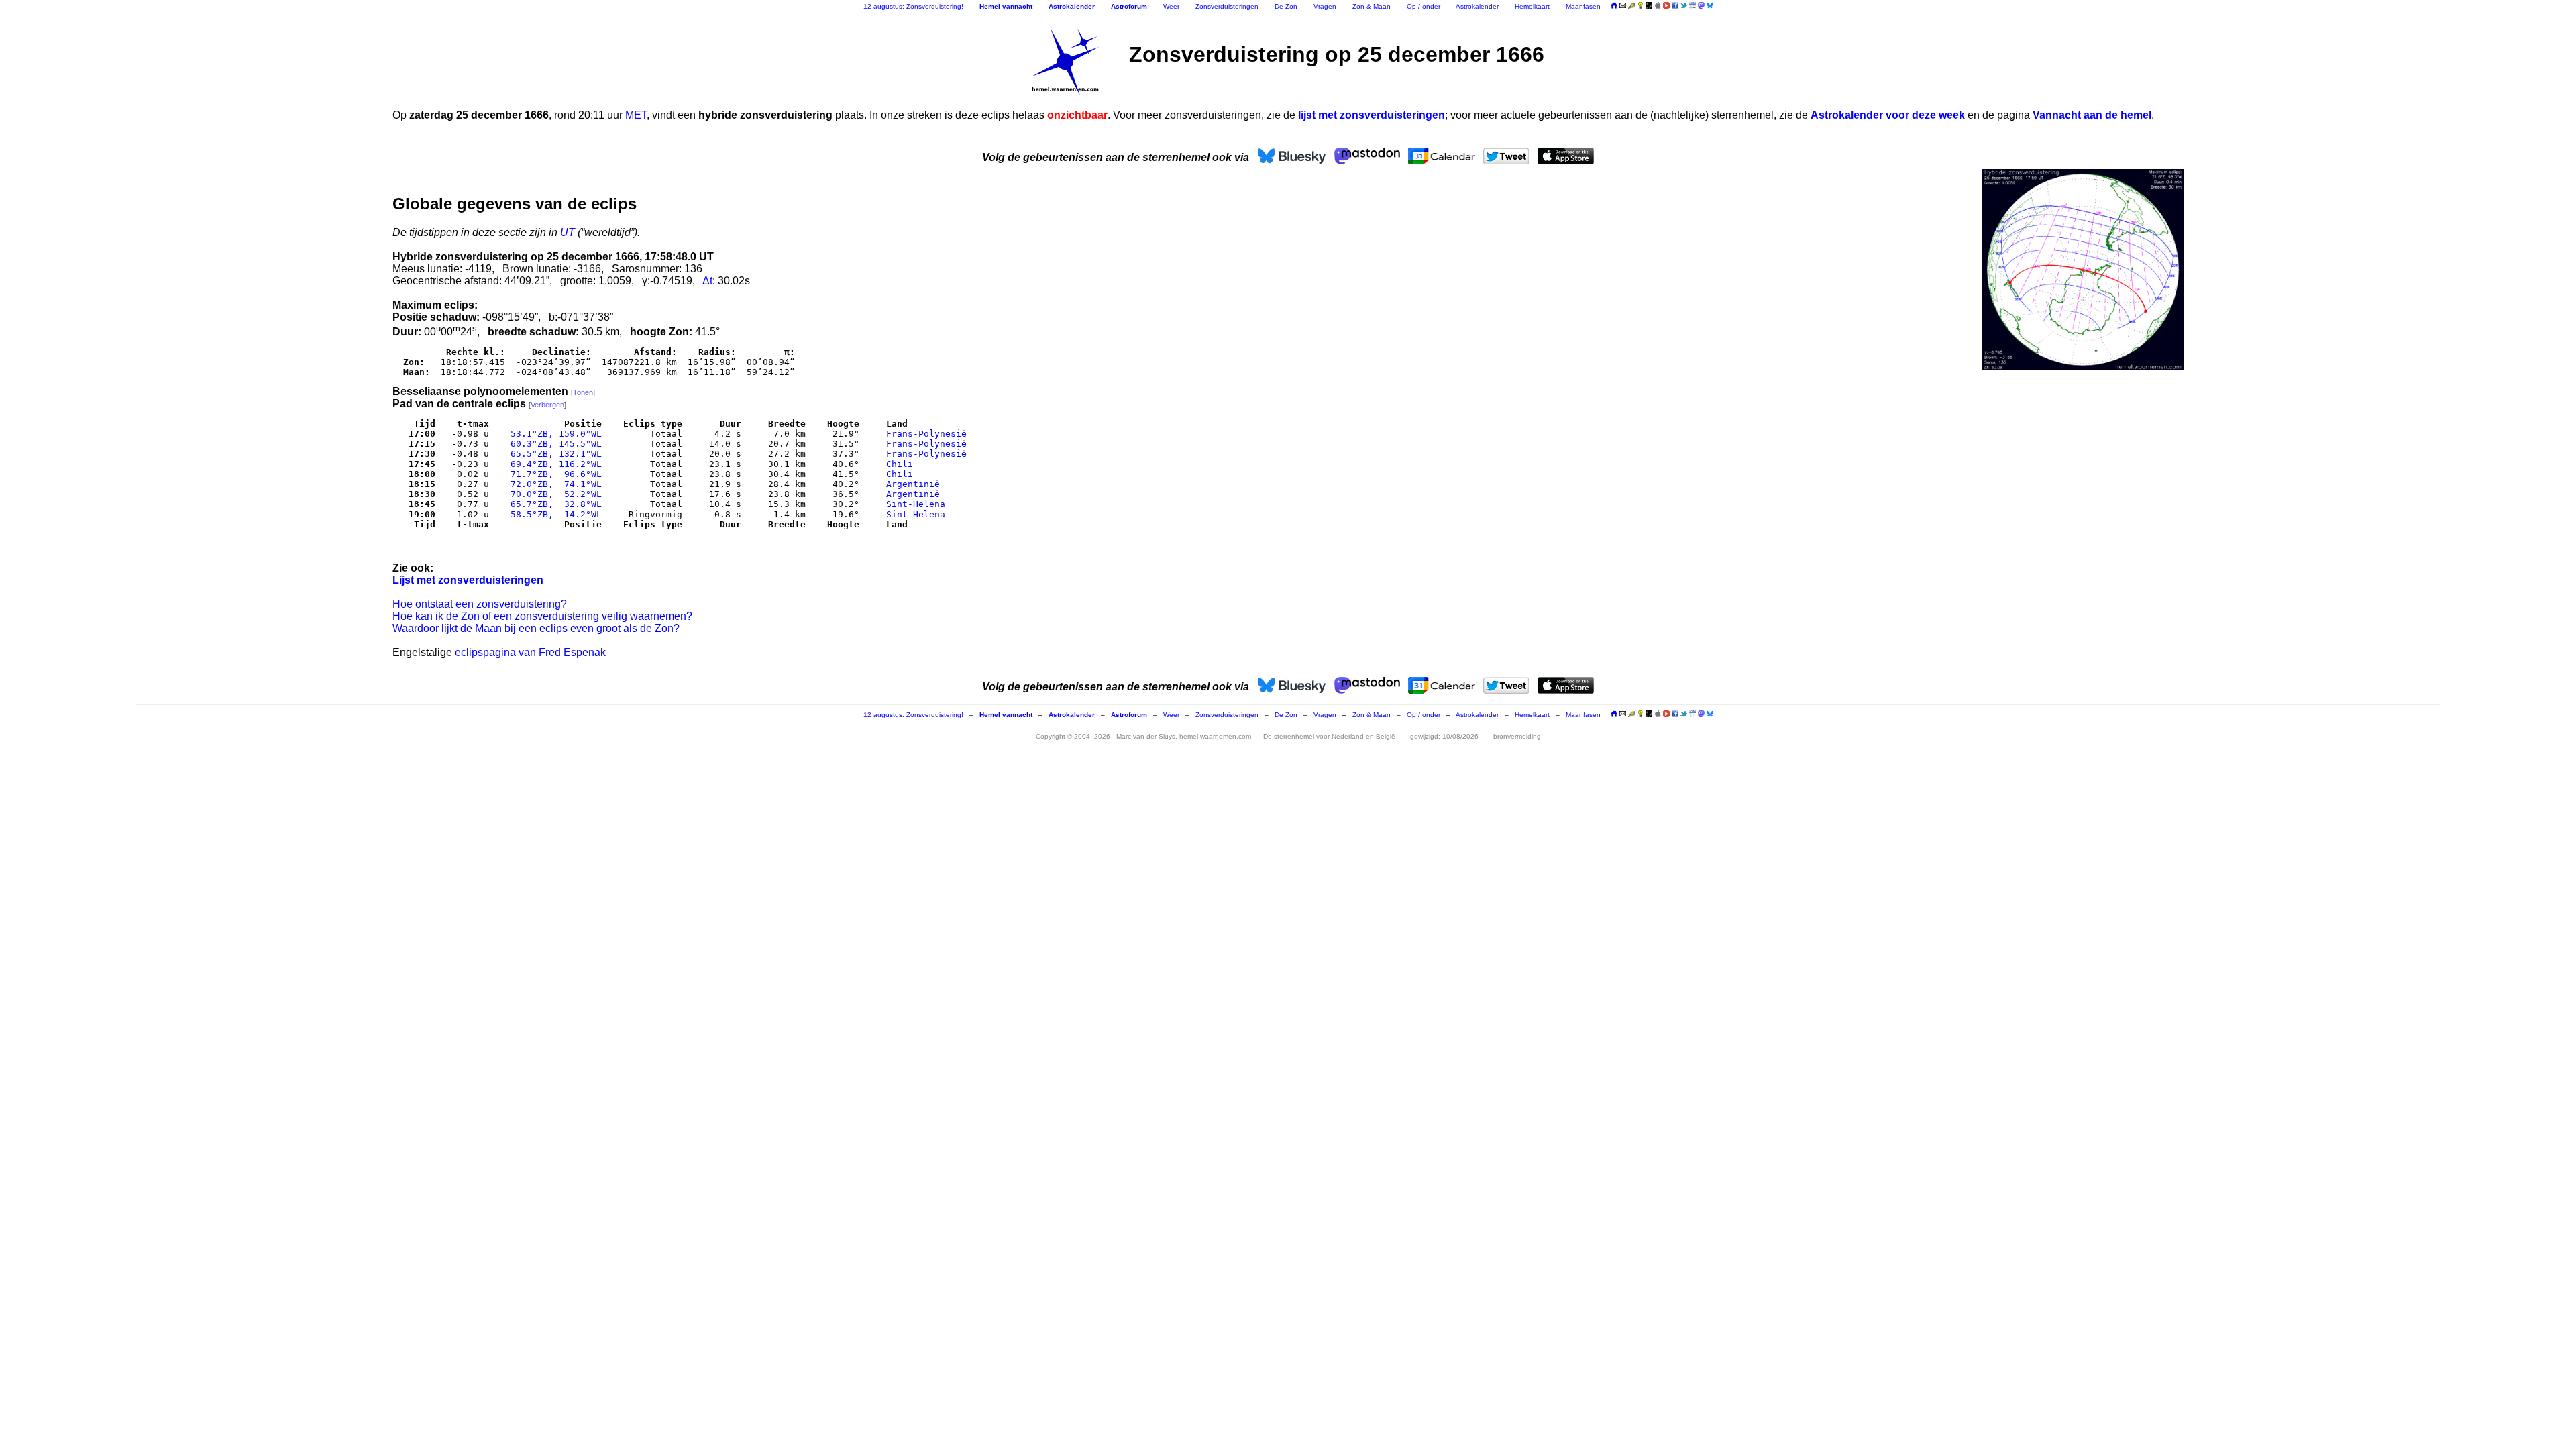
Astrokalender (1477, 6)
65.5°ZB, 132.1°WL (553, 454)
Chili (900, 464)
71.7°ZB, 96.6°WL (553, 474)
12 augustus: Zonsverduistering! (913, 6)
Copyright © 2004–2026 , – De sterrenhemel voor (1216, 736)
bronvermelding (1517, 736)
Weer (1171, 6)
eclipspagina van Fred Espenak (530, 652)
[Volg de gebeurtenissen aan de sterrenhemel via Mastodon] (1701, 5)
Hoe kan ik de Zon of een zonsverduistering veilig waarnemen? (542, 616)
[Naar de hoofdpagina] (1614, 6)
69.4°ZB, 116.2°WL (553, 464)
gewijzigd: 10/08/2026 (1444, 736)
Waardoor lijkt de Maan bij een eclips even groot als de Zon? (536, 628)
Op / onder (1424, 6)
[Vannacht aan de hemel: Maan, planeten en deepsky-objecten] (1631, 6)
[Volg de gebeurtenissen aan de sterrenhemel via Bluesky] (1710, 5)
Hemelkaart (1532, 6)
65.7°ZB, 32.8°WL (553, 504)
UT (568, 232)
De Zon (1286, 6)
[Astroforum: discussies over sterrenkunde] (1649, 6)
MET (636, 115)
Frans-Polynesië (926, 434)
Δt (707, 281)
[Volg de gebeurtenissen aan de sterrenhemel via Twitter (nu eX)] (1684, 5)
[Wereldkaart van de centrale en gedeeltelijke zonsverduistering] (2083, 270)
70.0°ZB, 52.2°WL (553, 494)
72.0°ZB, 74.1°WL (553, 484)
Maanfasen (1583, 6)
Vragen (1325, 6)
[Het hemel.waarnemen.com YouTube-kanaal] (1666, 5)
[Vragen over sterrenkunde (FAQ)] (1640, 6)
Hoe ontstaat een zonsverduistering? (480, 604)
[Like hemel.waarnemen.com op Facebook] (1675, 5)
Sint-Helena (916, 504)
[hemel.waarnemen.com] (1065, 62)
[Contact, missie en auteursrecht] (1623, 6)
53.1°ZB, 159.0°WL (553, 434)
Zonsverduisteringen (1227, 6)
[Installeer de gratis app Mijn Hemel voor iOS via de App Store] (1658, 5)
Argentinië (913, 484)
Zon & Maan (1372, 6)
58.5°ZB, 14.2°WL (553, 514)
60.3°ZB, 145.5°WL (553, 444)
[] (583, 392)
